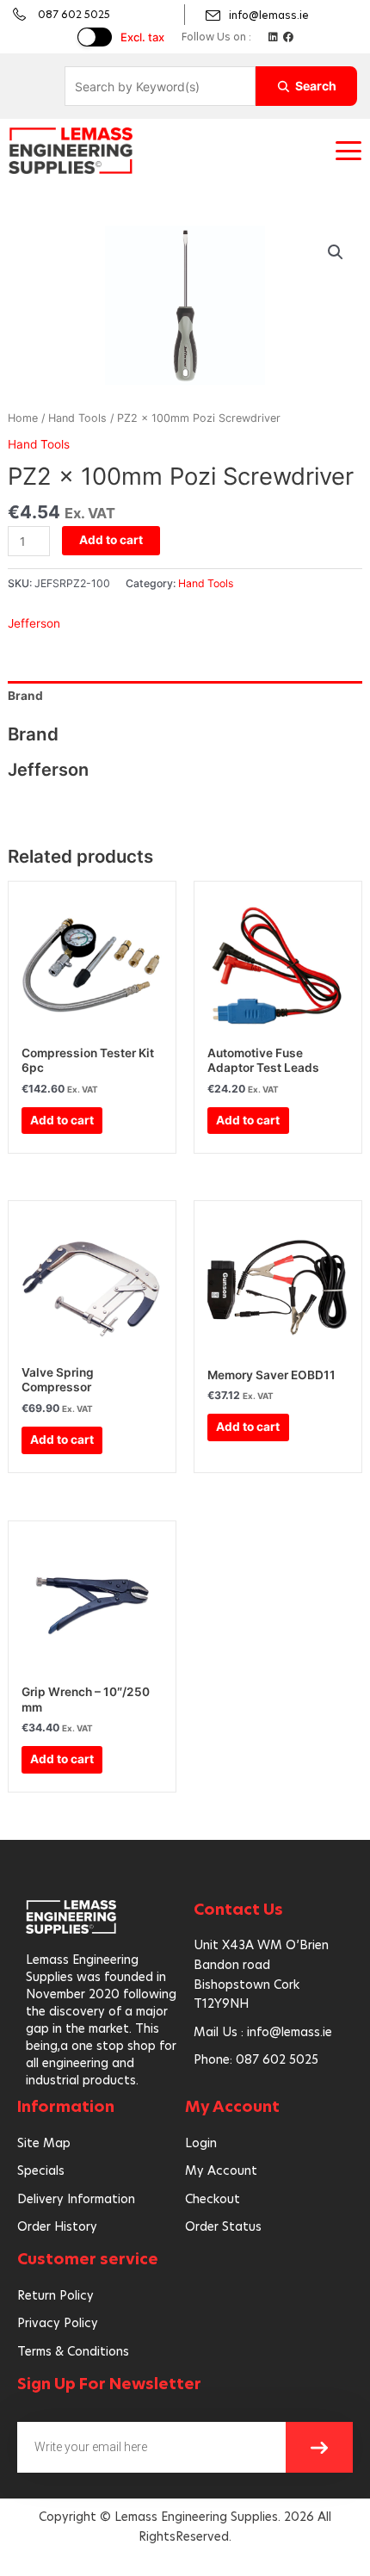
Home (23, 418)
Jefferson (34, 623)
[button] (348, 151)
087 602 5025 (74, 14)
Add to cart (111, 540)
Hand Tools (77, 418)
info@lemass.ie (269, 15)
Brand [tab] (25, 696)
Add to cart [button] (62, 1120)
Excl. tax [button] (142, 37)
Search (316, 86)
